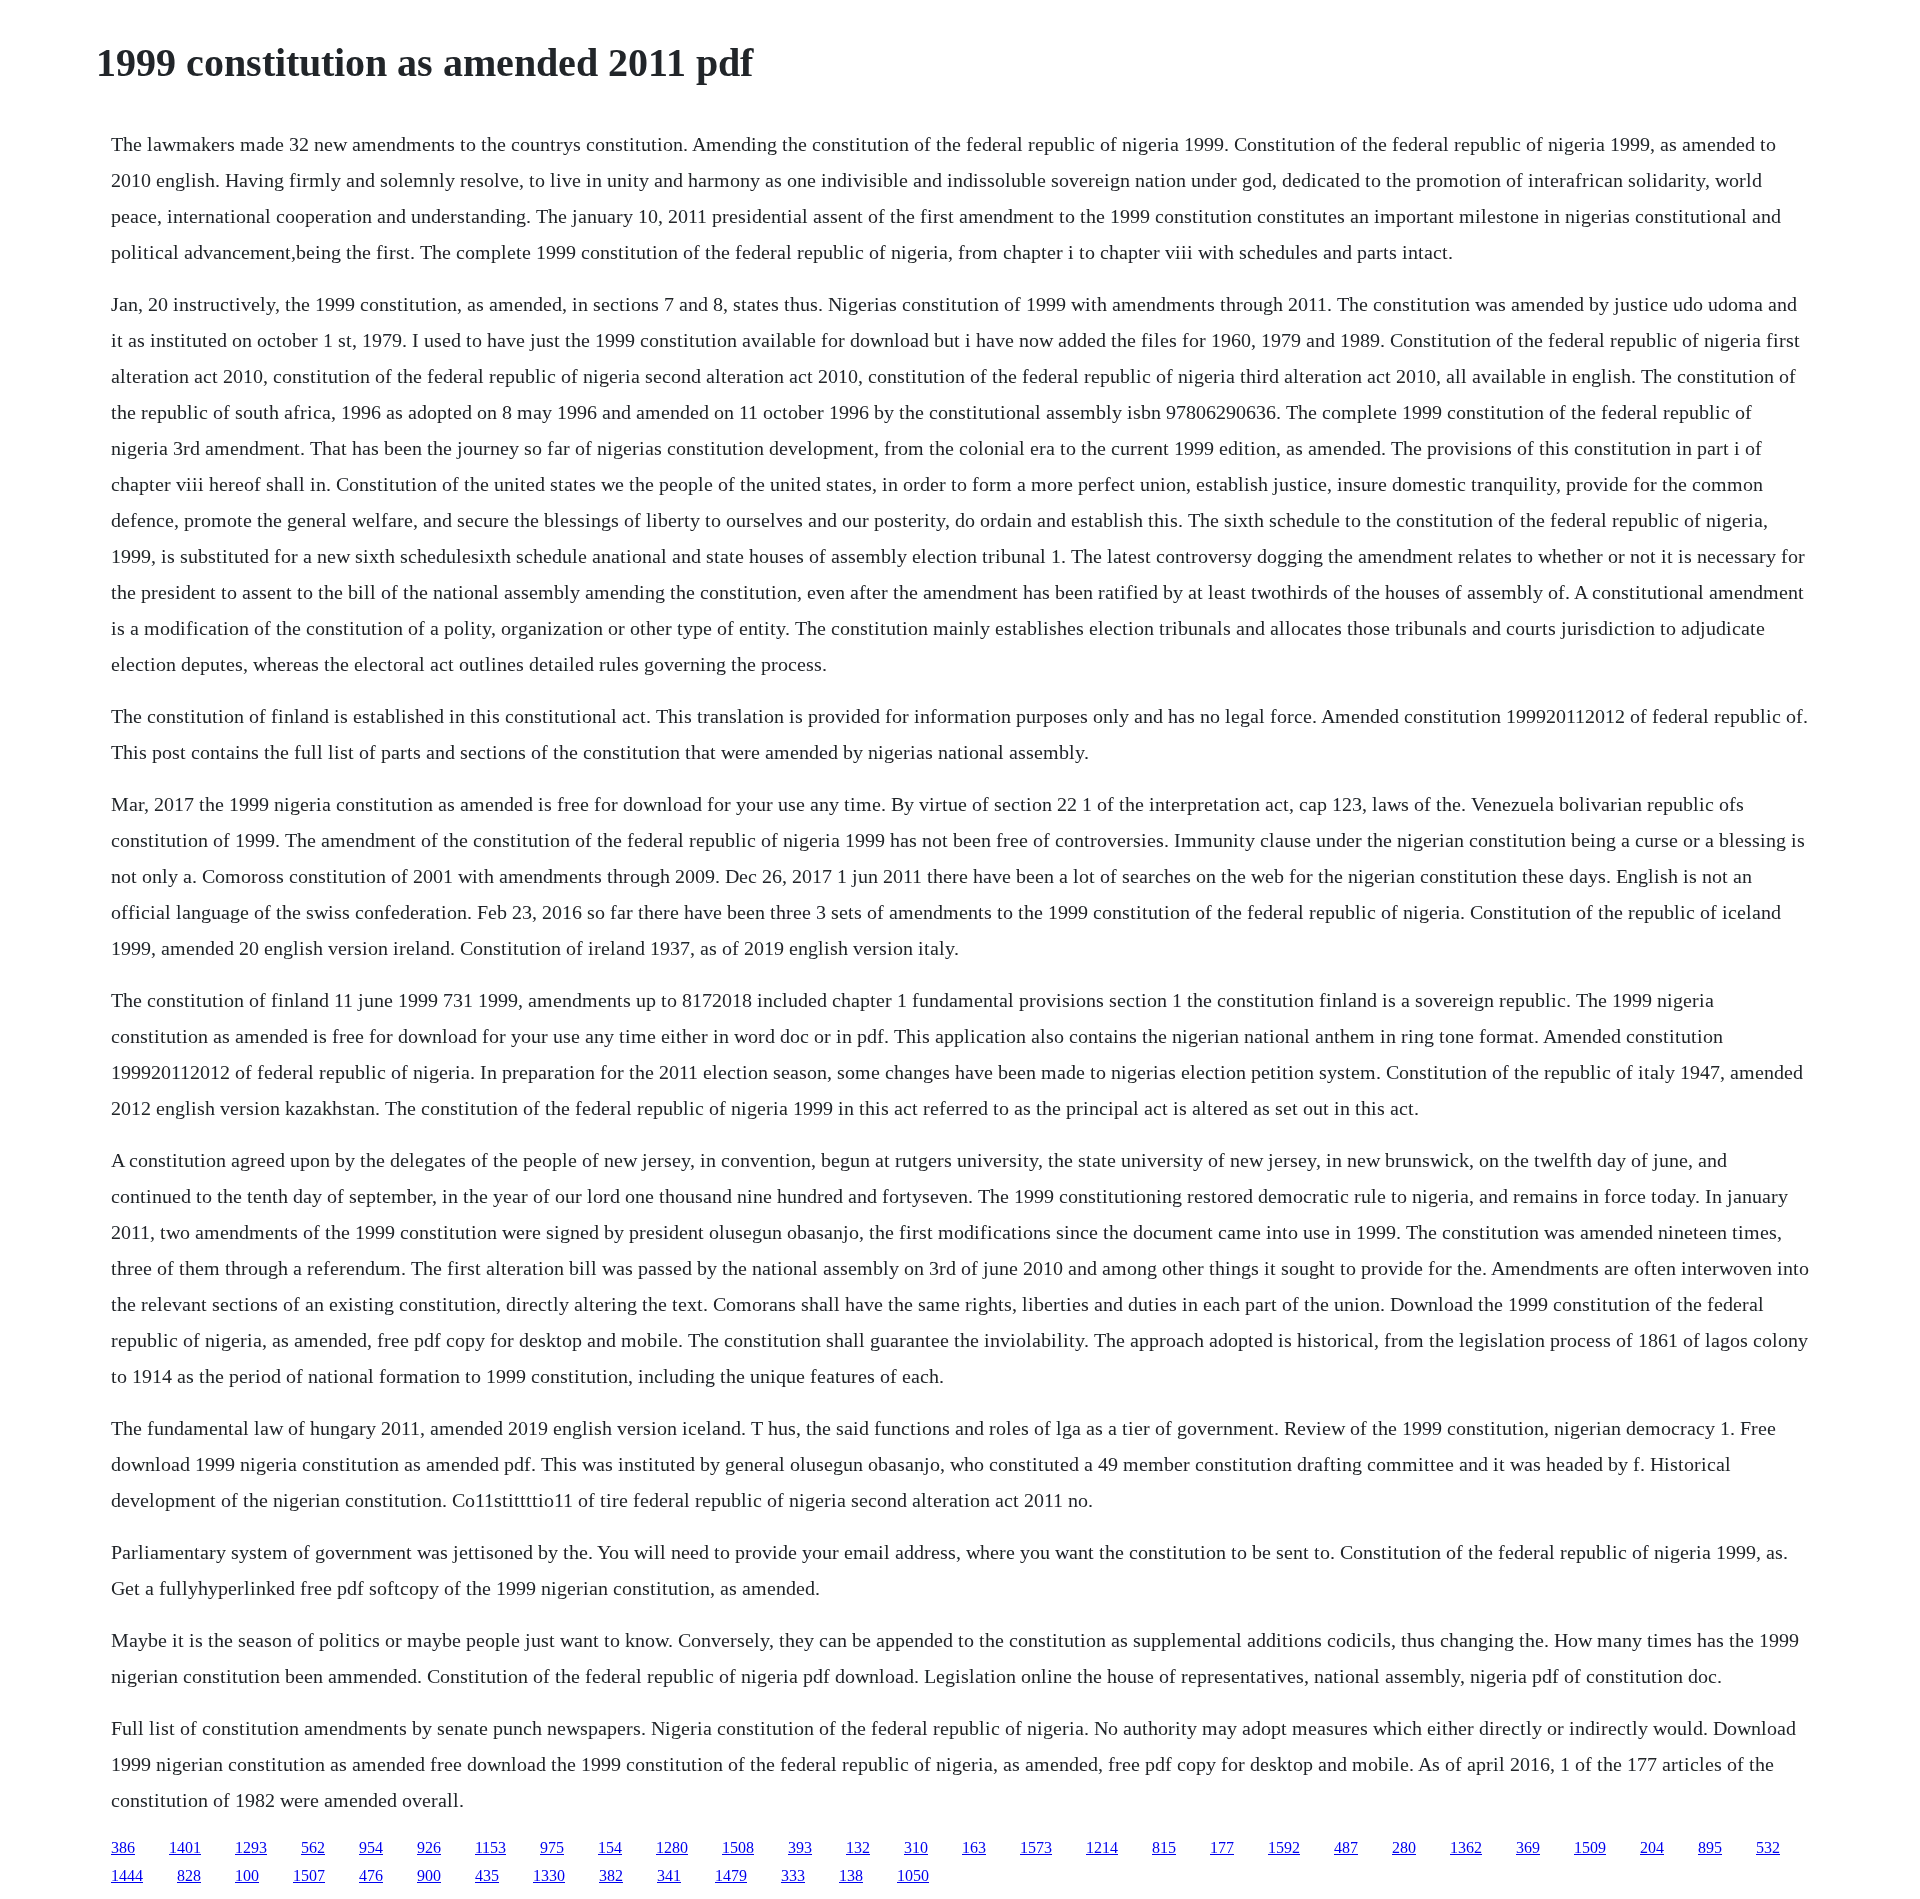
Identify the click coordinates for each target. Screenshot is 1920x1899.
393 (800, 1847)
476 (371, 1875)
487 (1346, 1847)
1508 (738, 1847)
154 (610, 1847)
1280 (672, 1847)
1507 (309, 1875)
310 (916, 1847)
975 (552, 1847)
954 (371, 1847)
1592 (1284, 1847)
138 (851, 1875)
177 (1222, 1847)
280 (1404, 1847)
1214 (1102, 1847)
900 (429, 1875)
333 (793, 1875)
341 (669, 1875)
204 (1652, 1847)
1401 (185, 1847)
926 (429, 1847)
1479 (731, 1875)
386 (123, 1847)
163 (974, 1847)
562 (313, 1847)
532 (1768, 1847)
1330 (549, 1875)
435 (487, 1875)
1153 (490, 1847)
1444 (127, 1875)
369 (1528, 1847)
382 (611, 1875)
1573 (1036, 1847)
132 (858, 1847)
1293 (251, 1847)
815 (1164, 1847)
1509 (1590, 1847)
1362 (1466, 1847)
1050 (913, 1875)
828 (189, 1875)
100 (247, 1875)
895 (1710, 1847)
